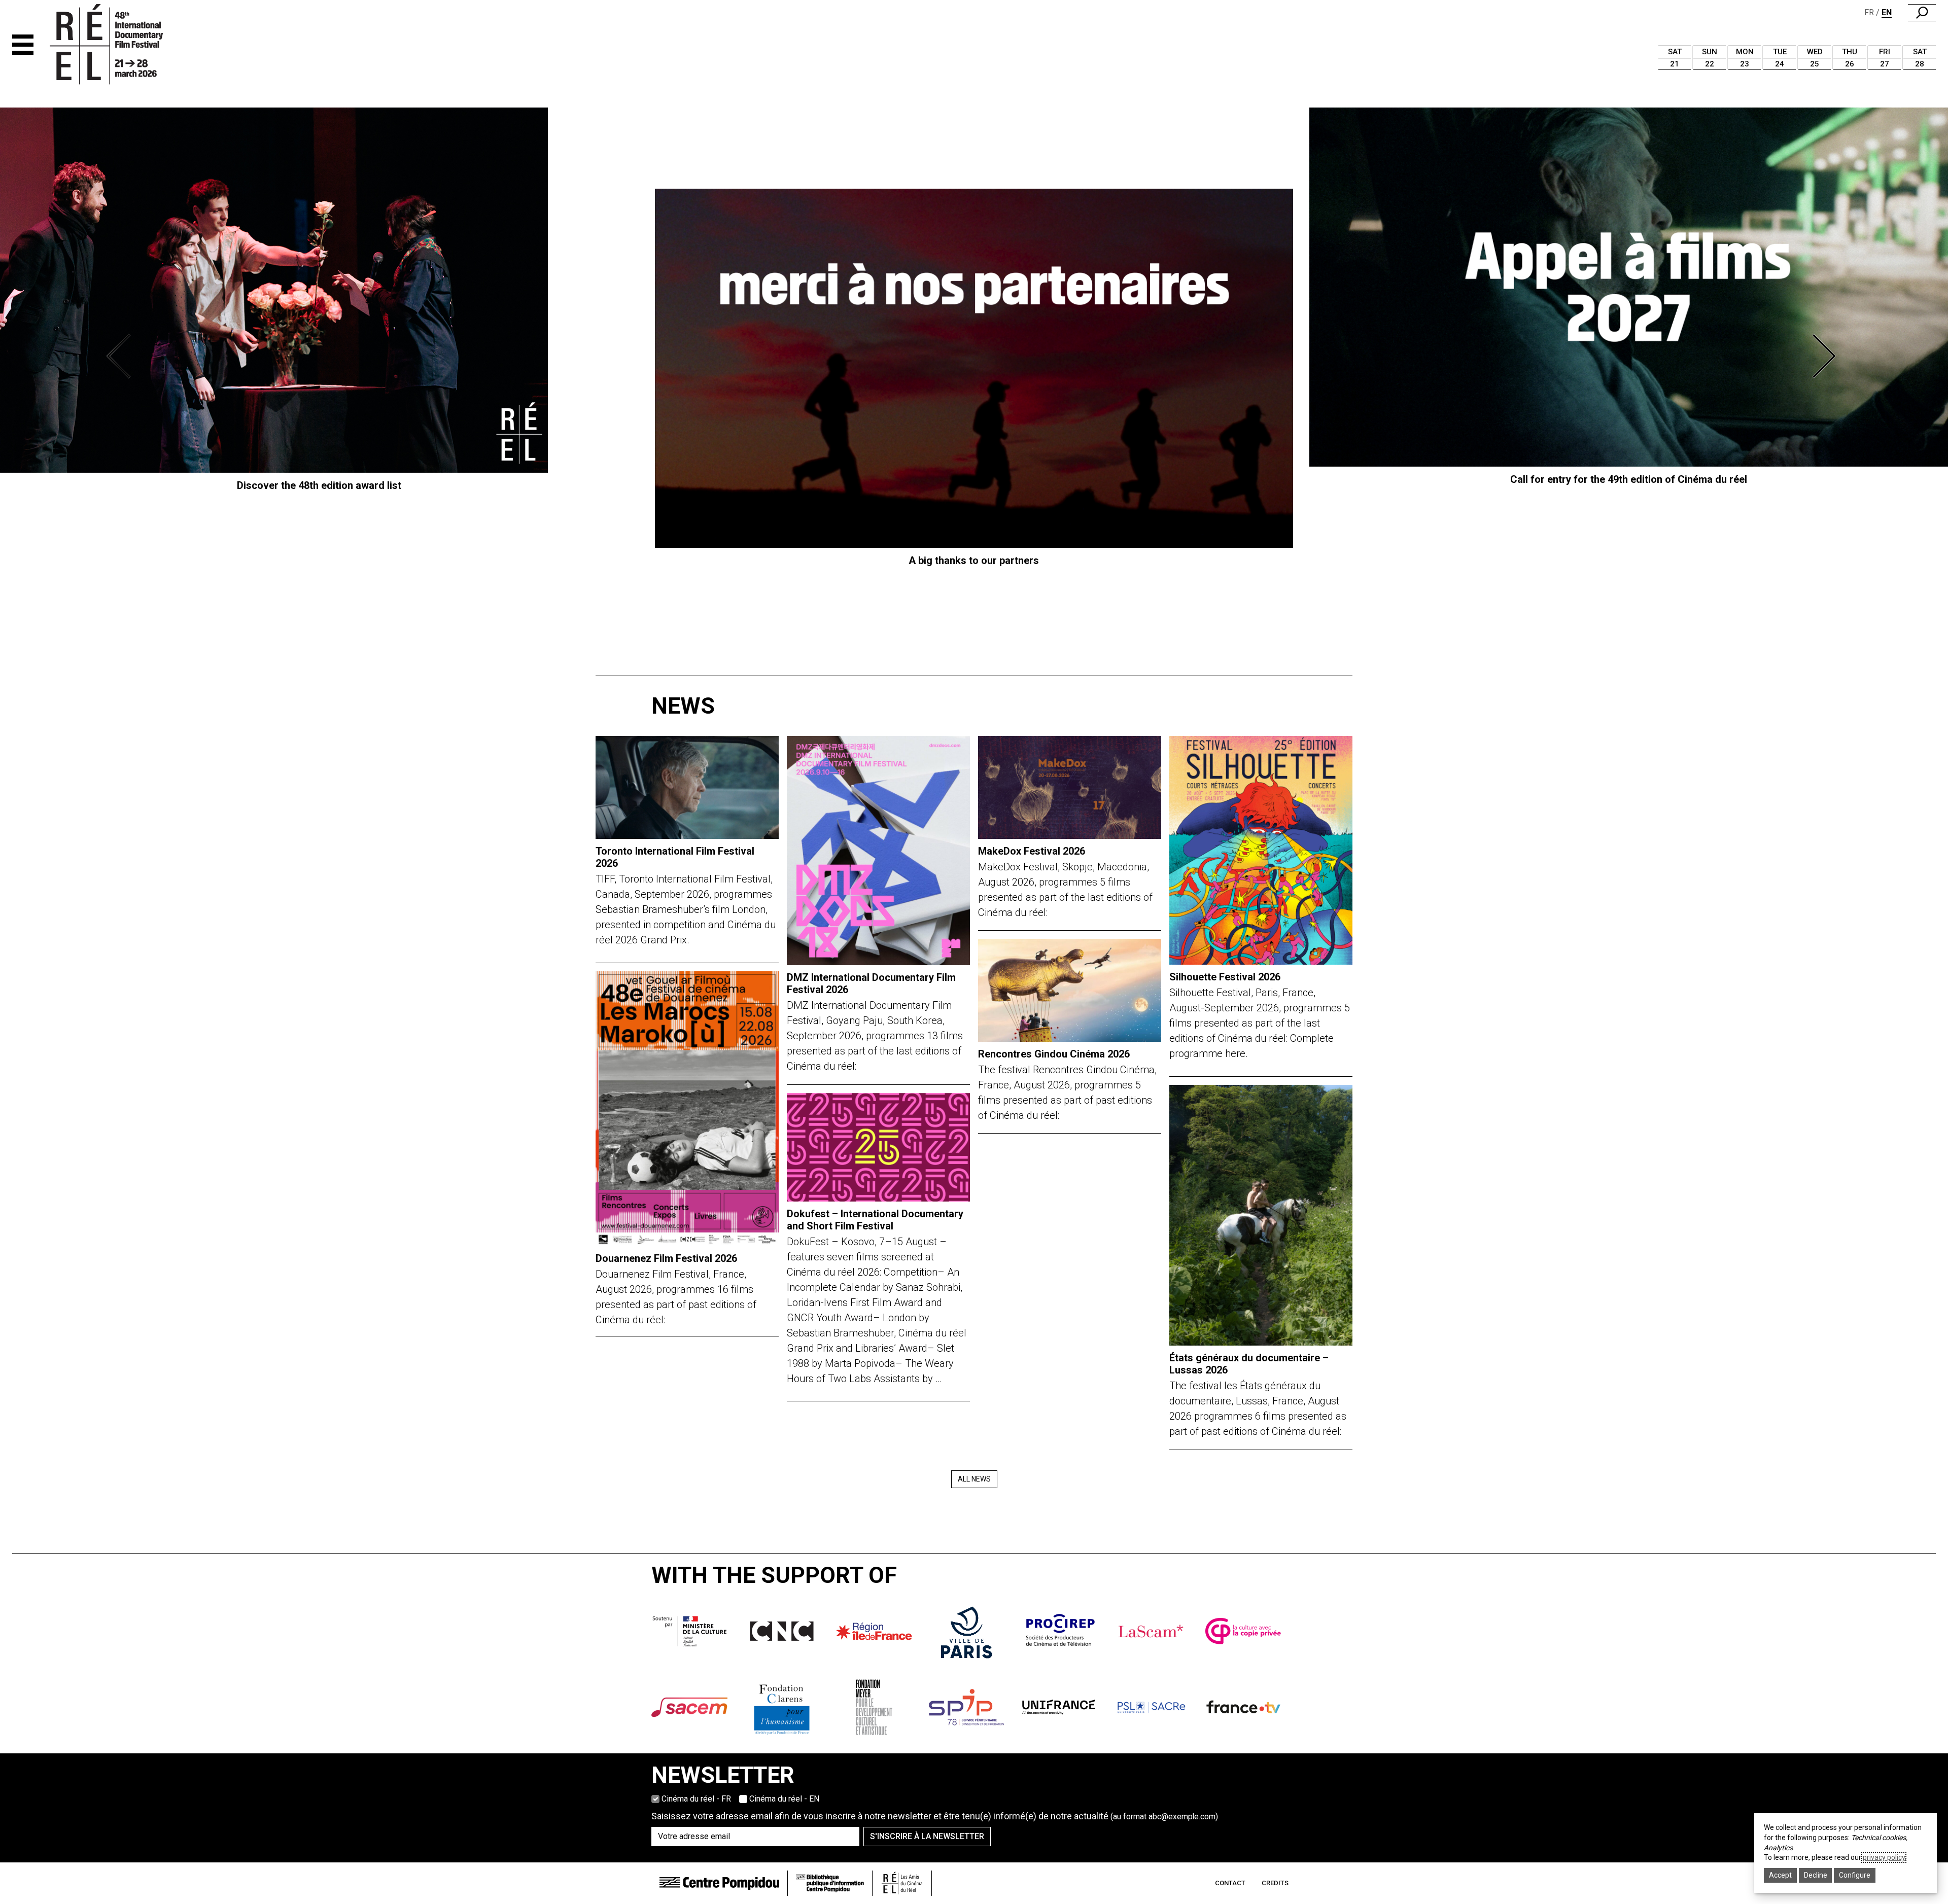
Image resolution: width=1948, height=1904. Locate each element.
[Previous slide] (122, 356)
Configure (1855, 1875)
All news (974, 1479)
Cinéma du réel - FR (696, 1799)
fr (1869, 12)
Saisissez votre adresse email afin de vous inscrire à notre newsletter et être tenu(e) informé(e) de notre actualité (935, 1816)
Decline (1816, 1875)
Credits (1275, 1883)
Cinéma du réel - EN (784, 1799)
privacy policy (1884, 1857)
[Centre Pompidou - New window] (719, 1883)
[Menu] (23, 45)
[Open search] (1922, 13)
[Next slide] (1826, 356)
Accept (1780, 1875)
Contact (1230, 1883)
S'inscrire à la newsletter (927, 1836)
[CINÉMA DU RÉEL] (124, 45)
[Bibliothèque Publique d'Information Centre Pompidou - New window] (830, 1883)
